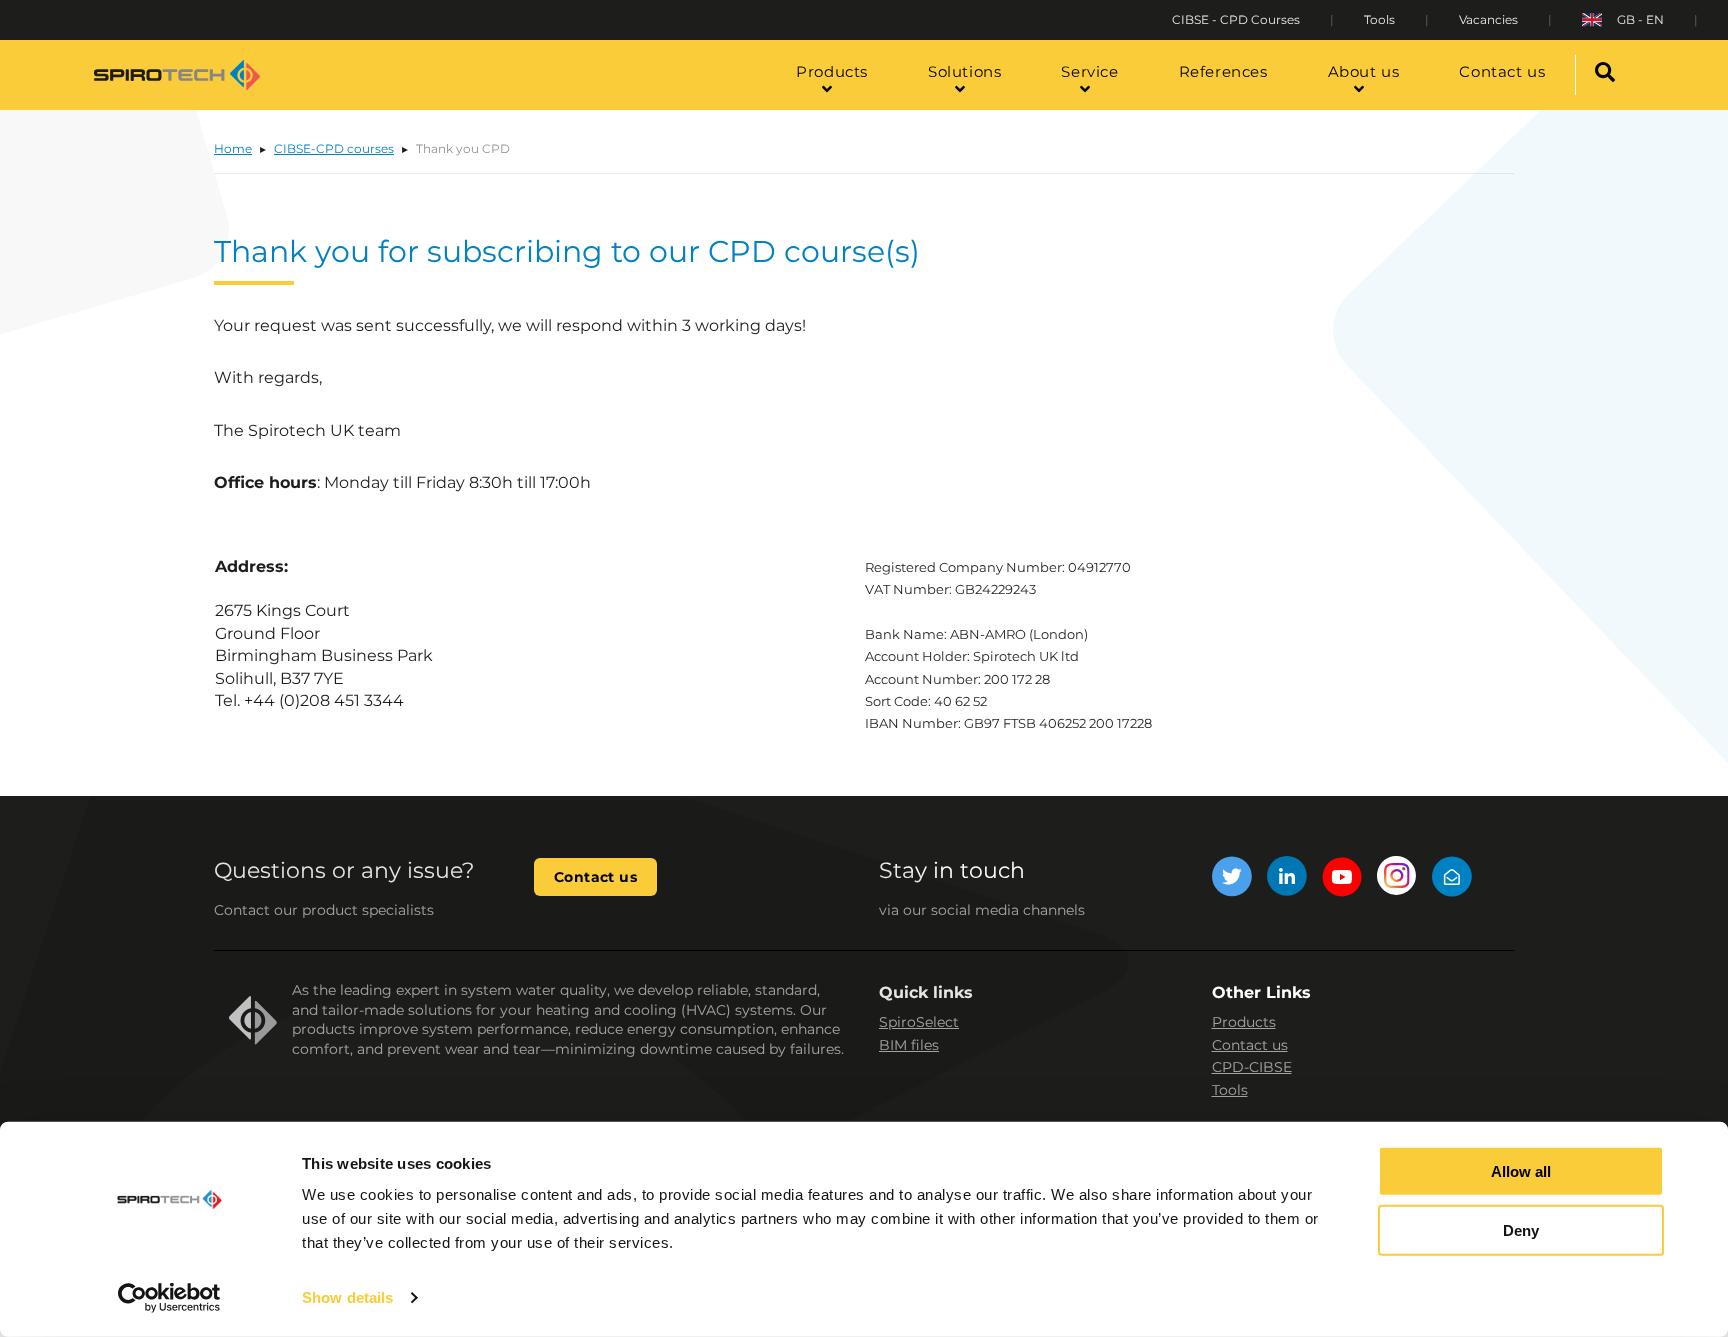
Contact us (595, 877)
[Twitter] (1232, 879)
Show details (347, 1297)
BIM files (909, 1045)
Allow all (1521, 1171)
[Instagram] (1397, 879)
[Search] (1605, 75)
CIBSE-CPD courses (334, 148)
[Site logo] (177, 75)
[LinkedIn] (1287, 879)
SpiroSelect (919, 1022)
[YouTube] (1342, 879)
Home (233, 148)
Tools (1230, 1090)
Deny (1521, 1230)
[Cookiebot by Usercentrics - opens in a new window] (169, 1298)
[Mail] (1452, 879)
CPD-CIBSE (1252, 1067)
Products (1244, 1022)
